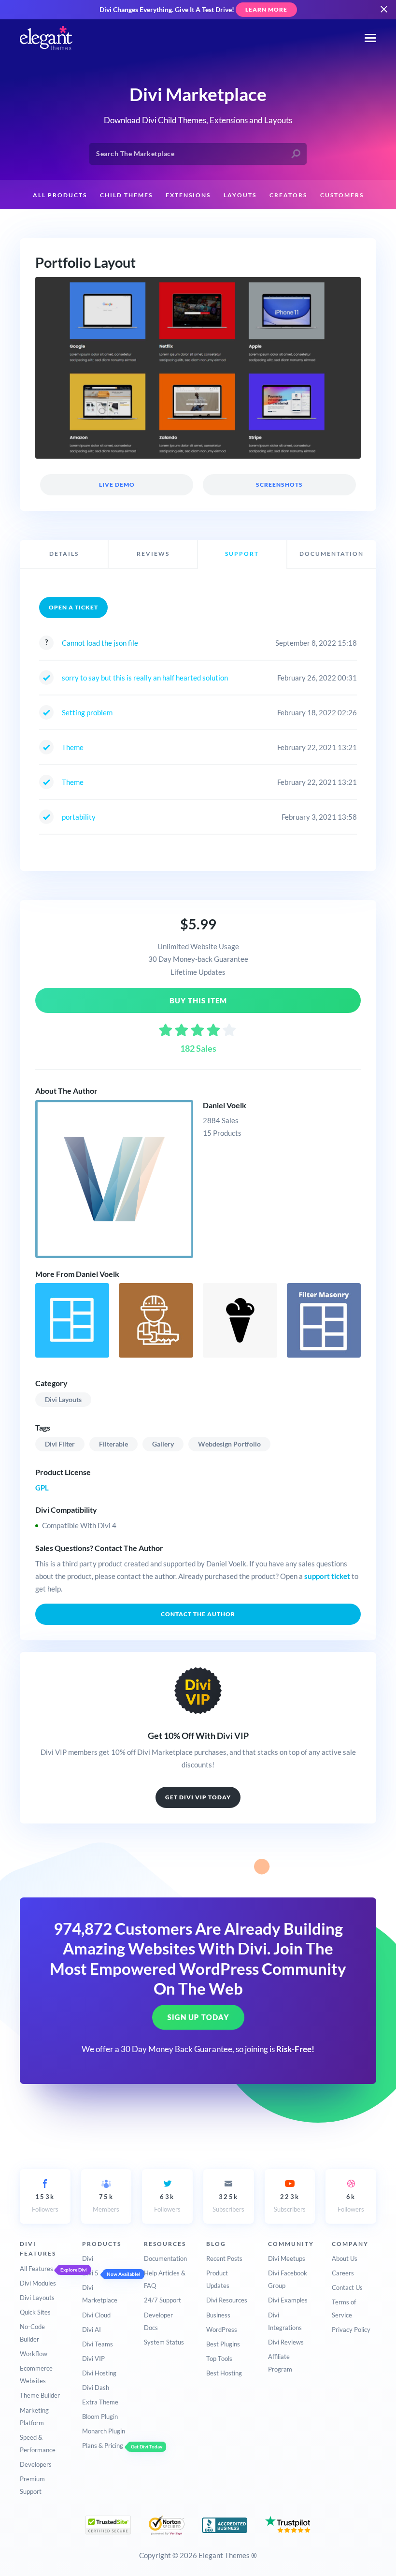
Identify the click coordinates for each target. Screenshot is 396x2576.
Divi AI (92, 2330)
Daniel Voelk (225, 1105)
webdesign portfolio (229, 1444)
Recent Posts (224, 2258)
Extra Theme (100, 2402)
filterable (113, 1444)
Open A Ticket (73, 607)
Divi (88, 2258)
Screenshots (279, 485)
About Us (345, 2258)
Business (218, 2315)
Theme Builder (40, 2395)
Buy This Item (198, 1000)
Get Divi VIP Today (198, 1797)
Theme (73, 747)
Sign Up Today (198, 2017)
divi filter (60, 1444)
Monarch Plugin (104, 2431)
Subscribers (228, 2203)
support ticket (327, 1576)
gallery (163, 1444)
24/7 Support (163, 2300)
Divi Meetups (287, 2258)
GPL (42, 1488)
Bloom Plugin (100, 2417)
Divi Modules (38, 2283)
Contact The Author (198, 1614)
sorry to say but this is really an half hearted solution (145, 678)
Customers (342, 195)
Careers (343, 2273)
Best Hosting (224, 2373)
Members (106, 2203)
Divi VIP (93, 2359)
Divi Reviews (286, 2342)
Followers (45, 2203)
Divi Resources (227, 2300)
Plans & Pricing (103, 2446)
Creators (288, 195)
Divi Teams (98, 2344)
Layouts (240, 195)
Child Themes (126, 195)
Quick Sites (35, 2312)
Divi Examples (288, 2300)
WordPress (222, 2330)
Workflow (34, 2354)
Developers (36, 2464)
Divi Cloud (96, 2315)
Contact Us (347, 2287)
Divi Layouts (63, 1399)
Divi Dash (96, 2388)
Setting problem (87, 712)
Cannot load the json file (100, 643)
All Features (36, 2269)
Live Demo (116, 485)
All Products (60, 195)
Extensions (188, 195)
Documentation (165, 2258)
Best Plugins (223, 2344)
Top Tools (219, 2359)
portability (79, 817)
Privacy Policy (351, 2330)
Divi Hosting (99, 2373)
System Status (164, 2342)
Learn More (266, 9)
